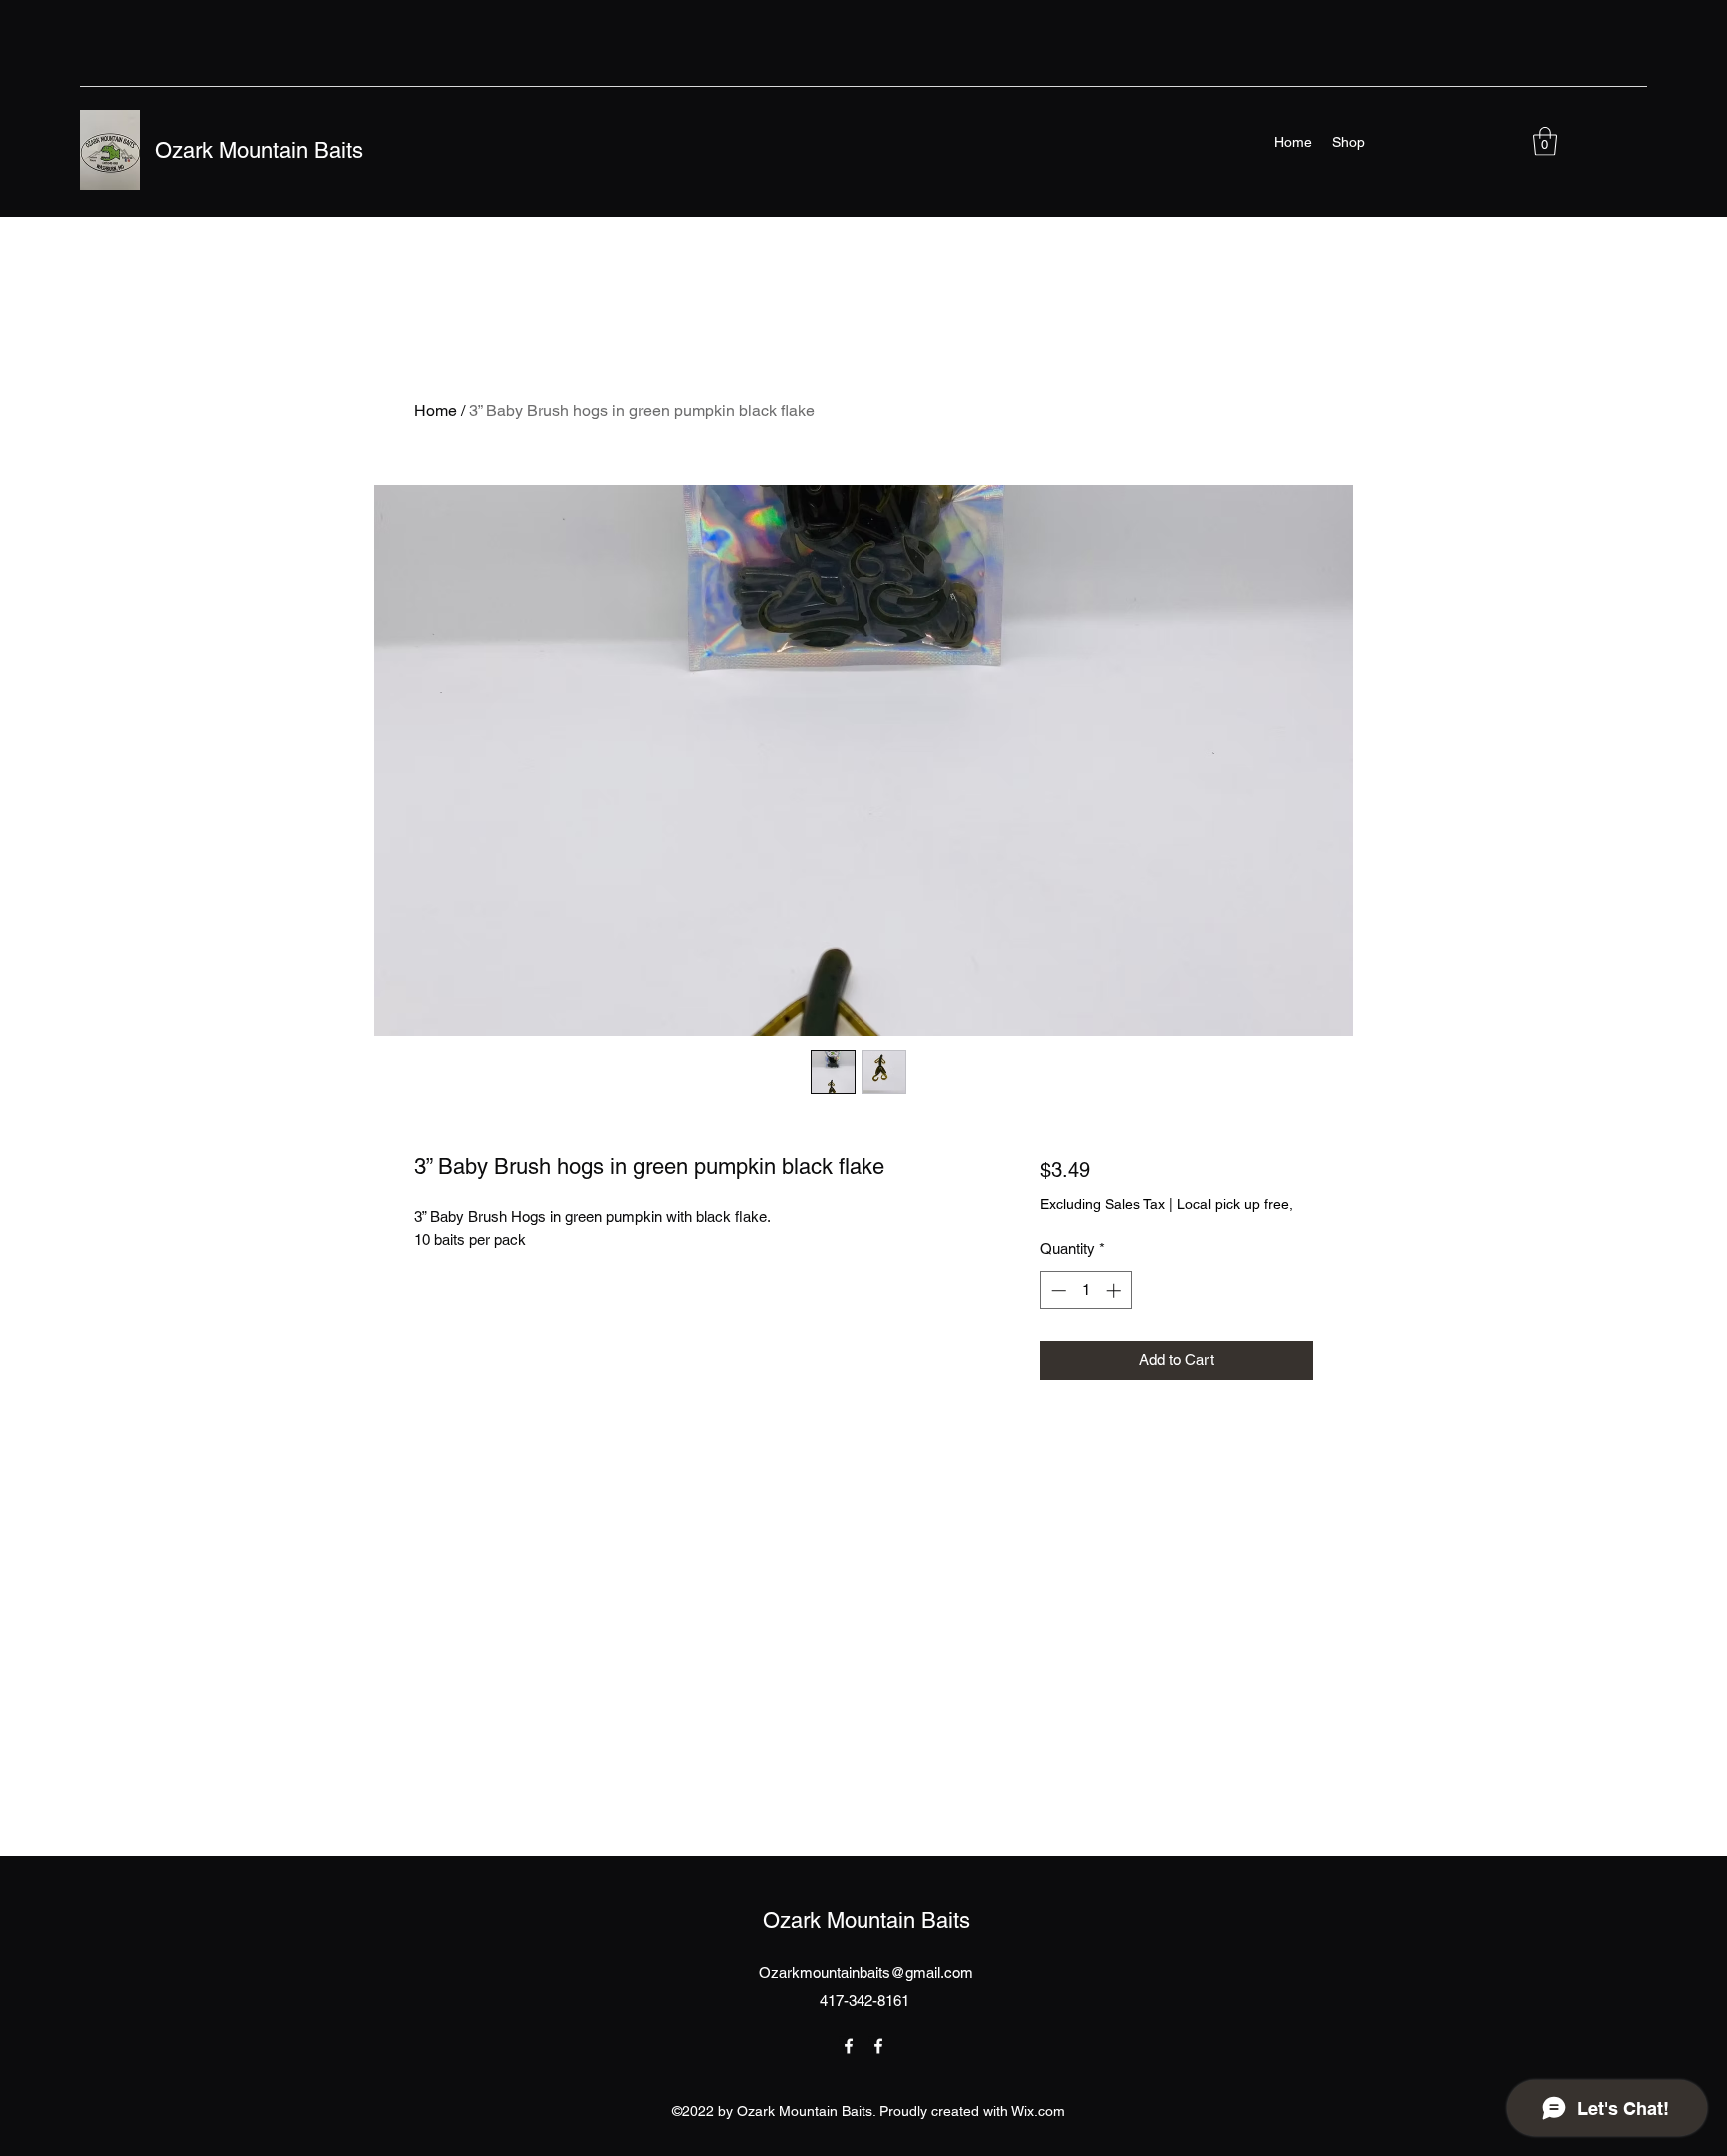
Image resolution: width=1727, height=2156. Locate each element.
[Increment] (1116, 1291)
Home (435, 410)
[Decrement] (1057, 1291)
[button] (1545, 141)
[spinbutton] (1086, 1291)
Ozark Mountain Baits (259, 150)
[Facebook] (849, 2046)
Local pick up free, (1235, 1204)
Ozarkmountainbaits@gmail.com (866, 1973)
